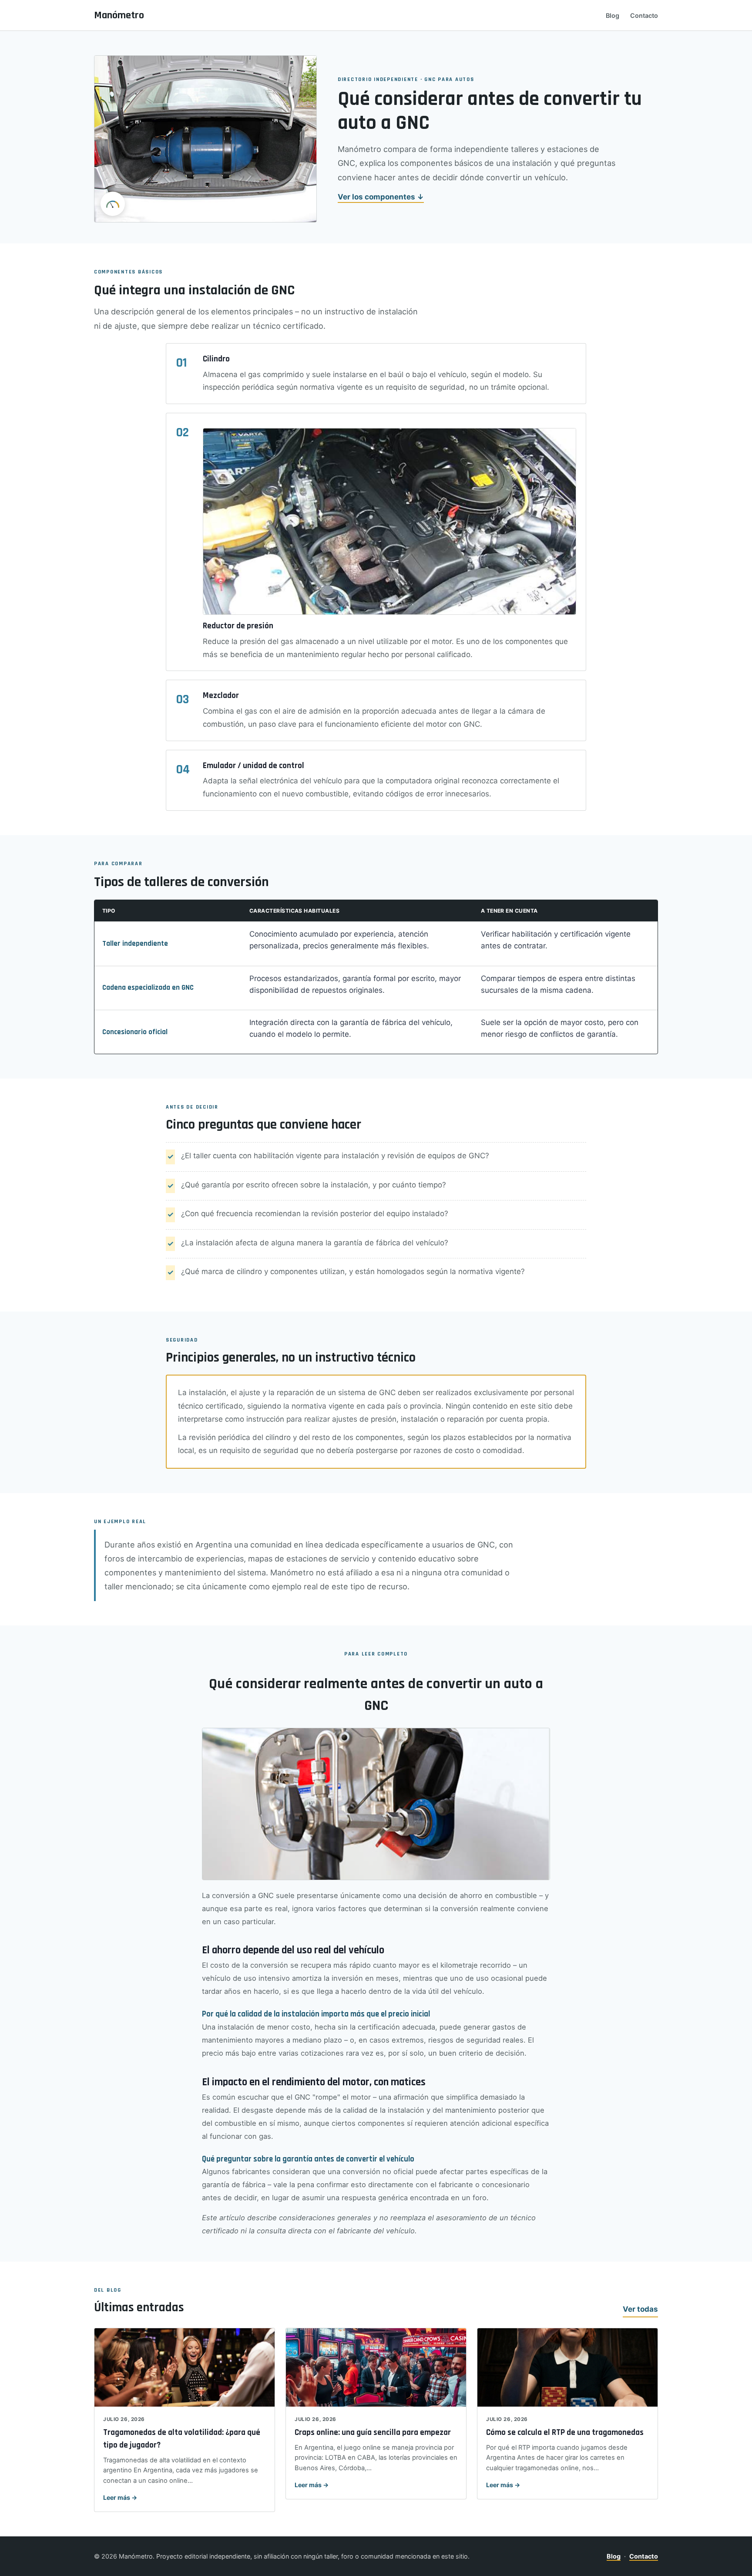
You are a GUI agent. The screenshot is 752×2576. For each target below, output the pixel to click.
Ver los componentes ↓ (381, 197)
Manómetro (119, 15)
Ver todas (640, 2309)
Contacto (644, 15)
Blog (613, 15)
